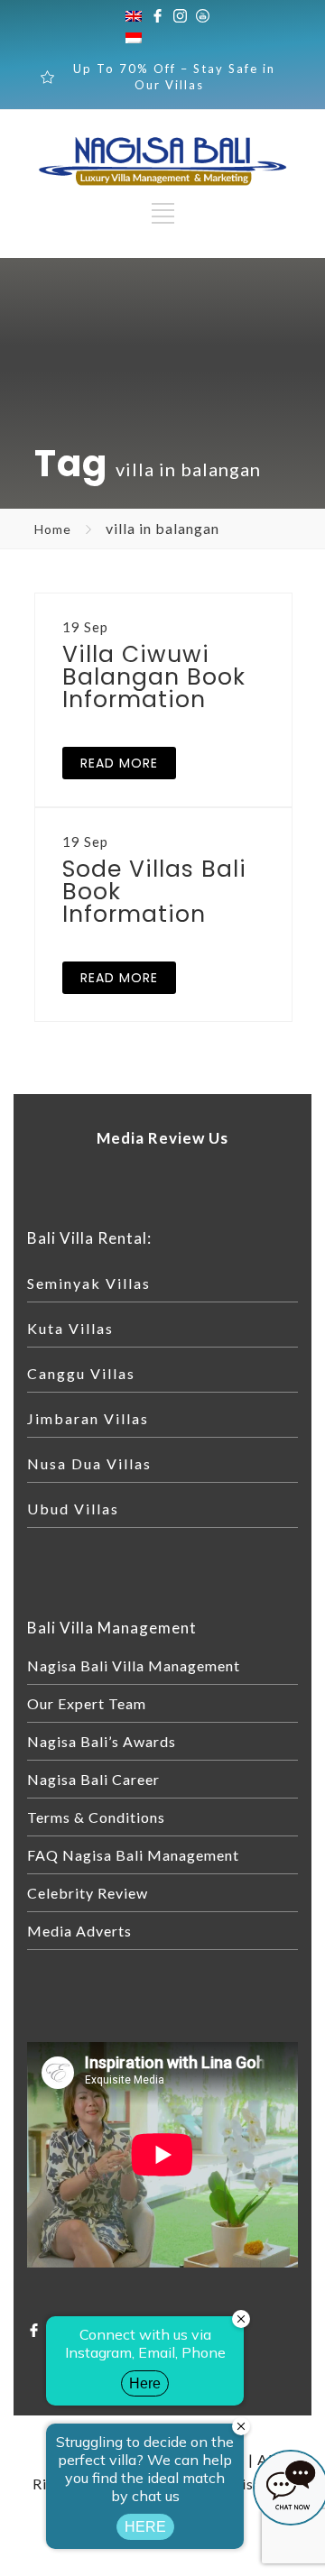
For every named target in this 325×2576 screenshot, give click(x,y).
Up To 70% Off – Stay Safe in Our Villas (174, 77)
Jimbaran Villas (88, 1418)
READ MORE (119, 763)
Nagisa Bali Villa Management (134, 1665)
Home (53, 529)
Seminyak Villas (89, 1283)
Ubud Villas (73, 1509)
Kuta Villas (70, 1328)
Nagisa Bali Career (93, 1779)
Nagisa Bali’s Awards (102, 1741)
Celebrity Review (88, 1893)
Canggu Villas (81, 1373)
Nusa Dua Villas (89, 1463)
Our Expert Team (87, 1703)
